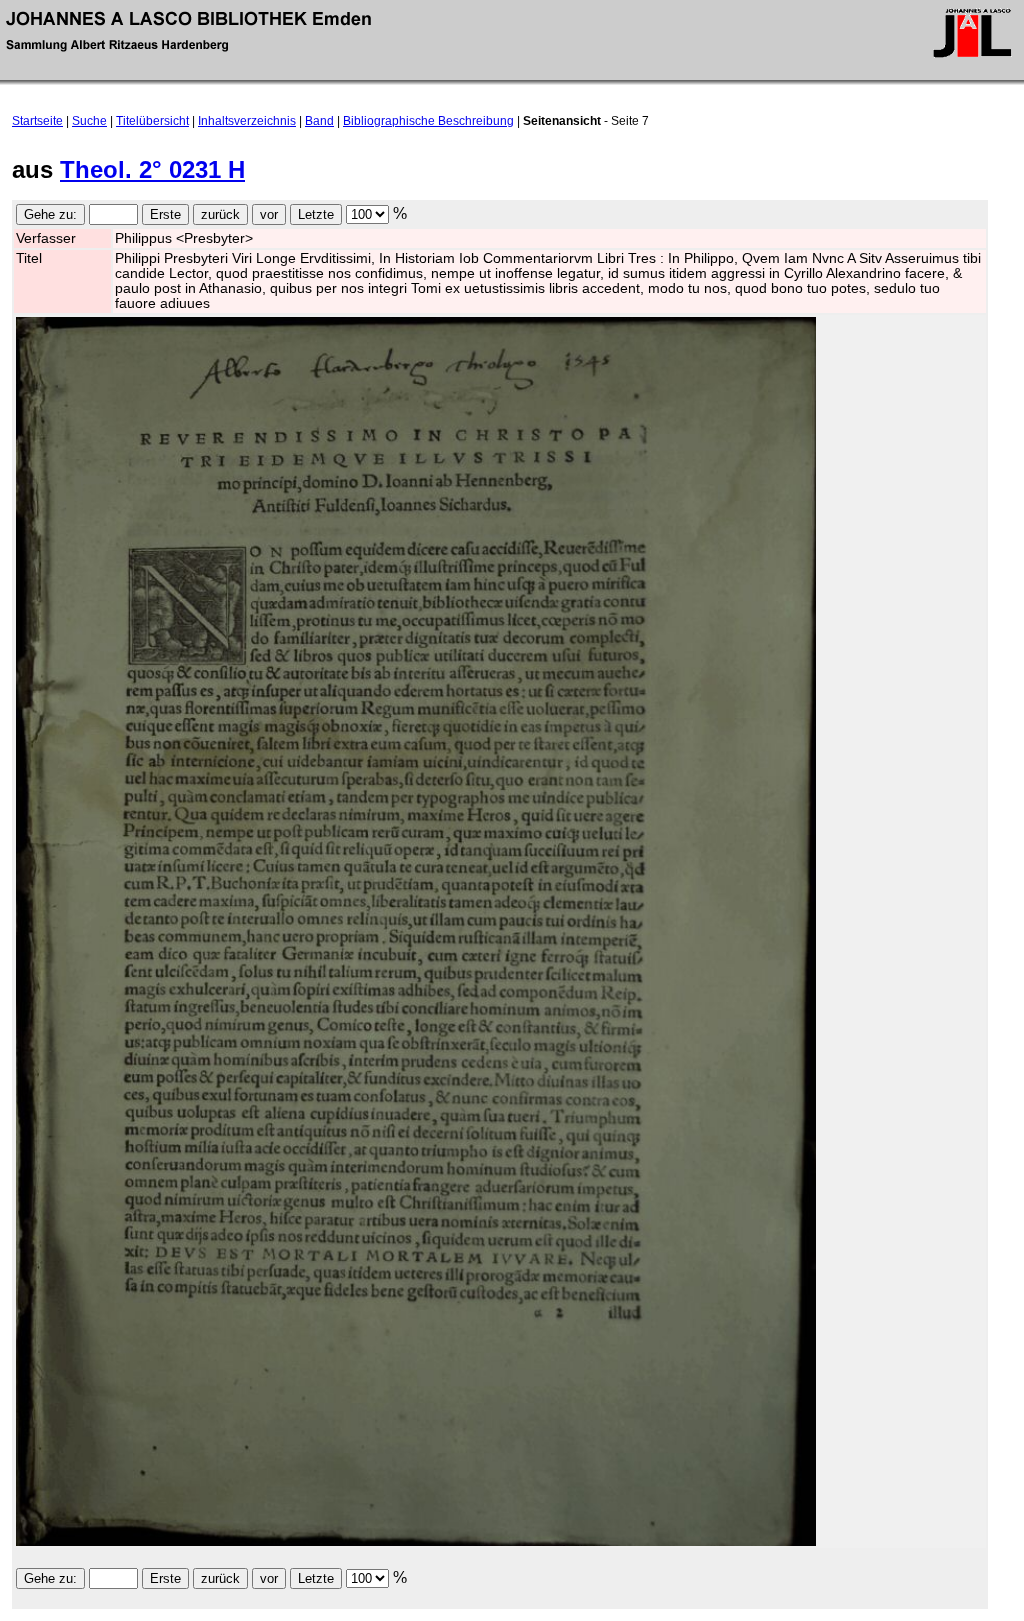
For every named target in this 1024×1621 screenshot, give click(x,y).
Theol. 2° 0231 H (152, 169)
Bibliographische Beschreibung (428, 121)
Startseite (37, 121)
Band (319, 121)
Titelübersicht (152, 121)
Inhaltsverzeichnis (247, 121)
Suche (89, 121)
